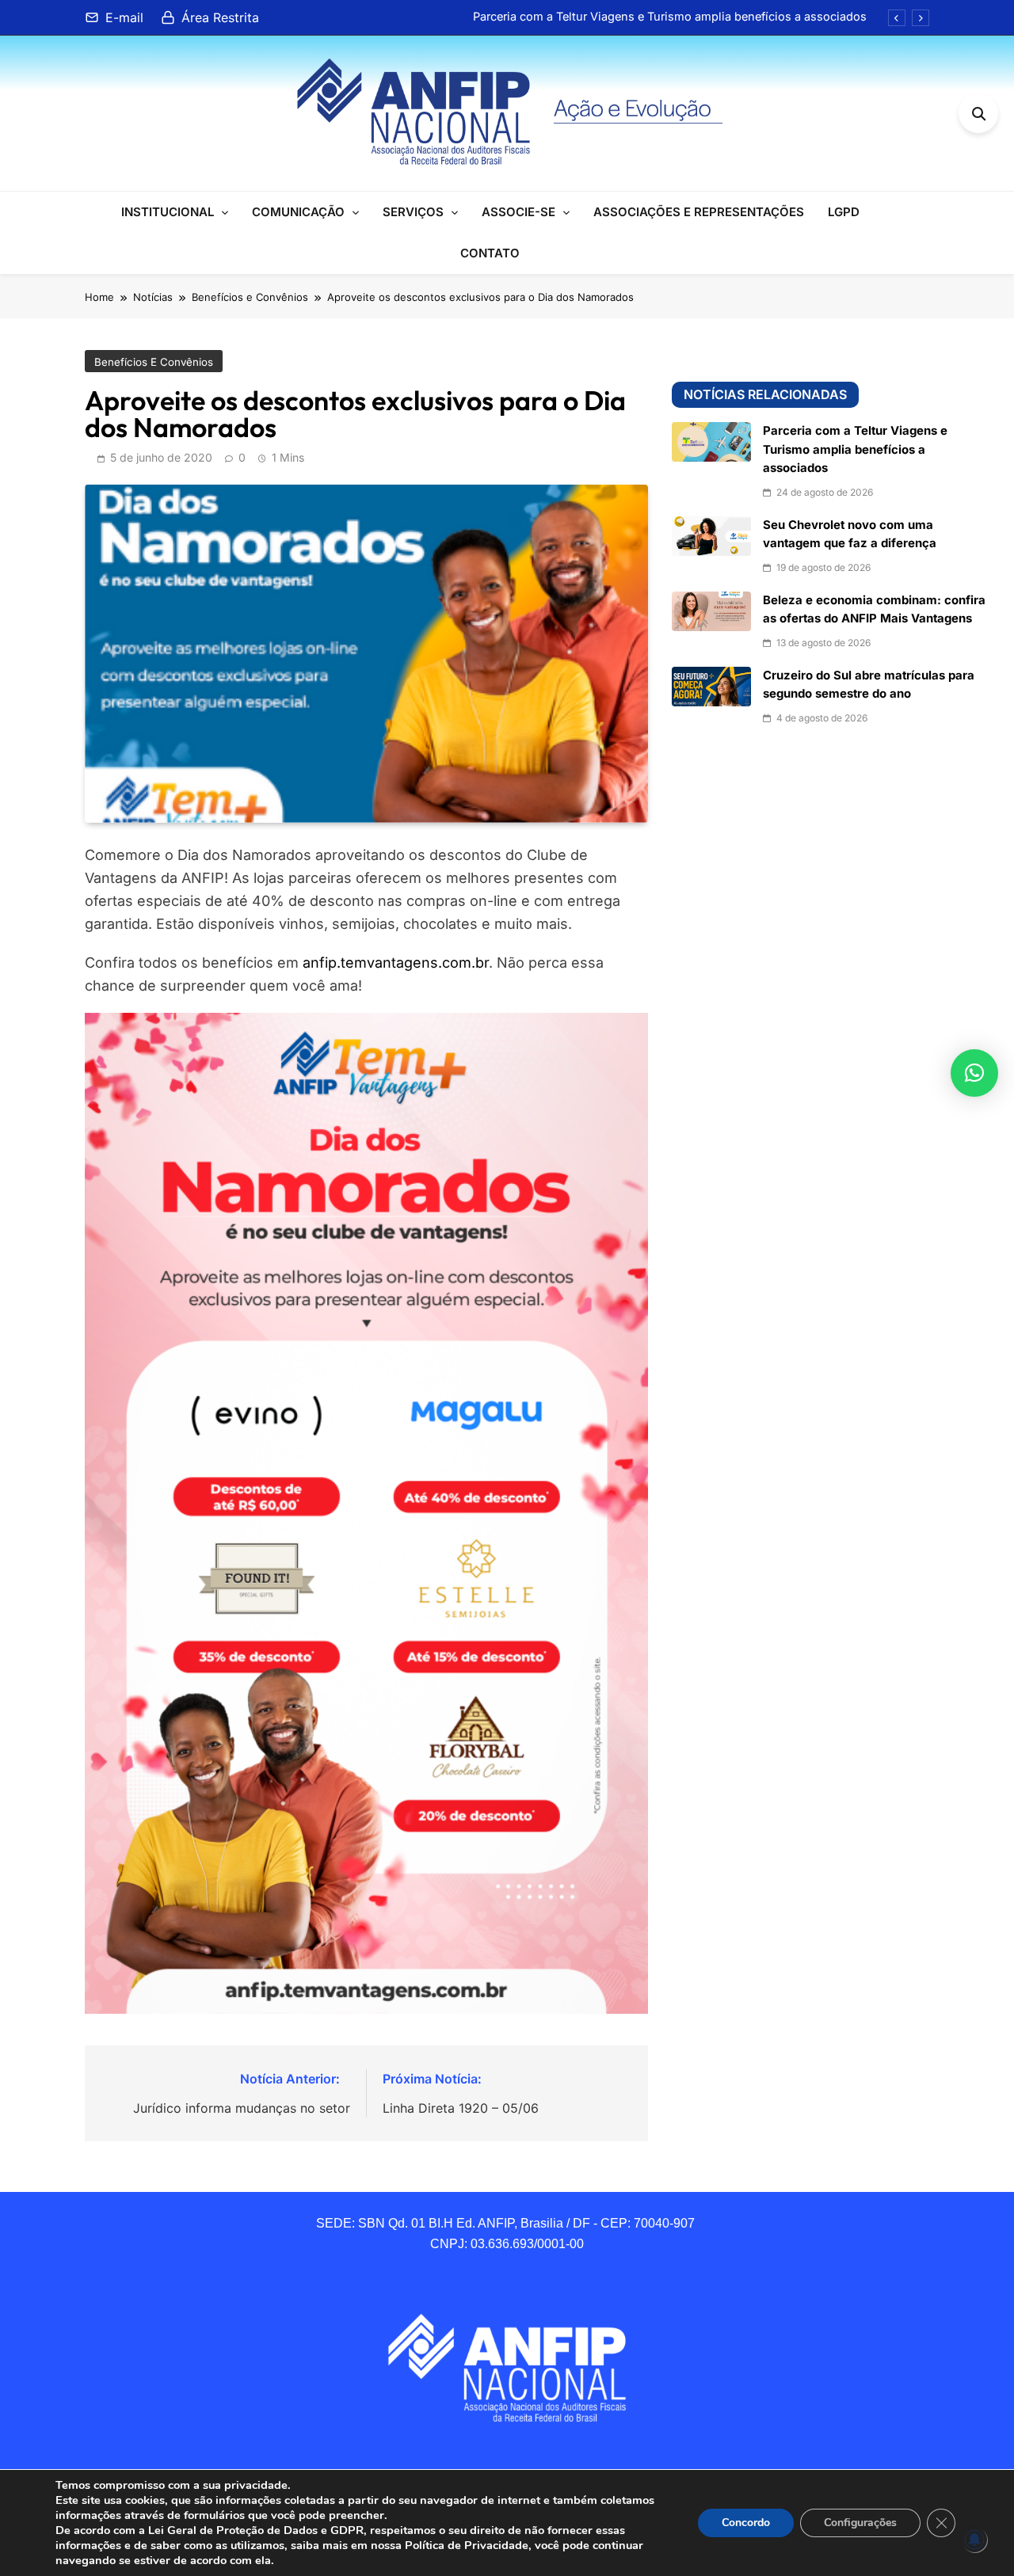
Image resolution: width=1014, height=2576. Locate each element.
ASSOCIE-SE (518, 212)
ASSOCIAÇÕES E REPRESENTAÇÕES (699, 212)
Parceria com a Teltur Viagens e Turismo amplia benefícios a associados (670, 17)
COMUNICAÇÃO (298, 212)
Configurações (860, 2523)
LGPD (844, 212)
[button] (974, 1073)
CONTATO (490, 253)
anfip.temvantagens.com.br (396, 963)
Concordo (746, 2523)
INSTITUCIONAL (168, 212)
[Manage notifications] (974, 2540)
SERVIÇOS (413, 212)
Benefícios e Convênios (154, 362)
